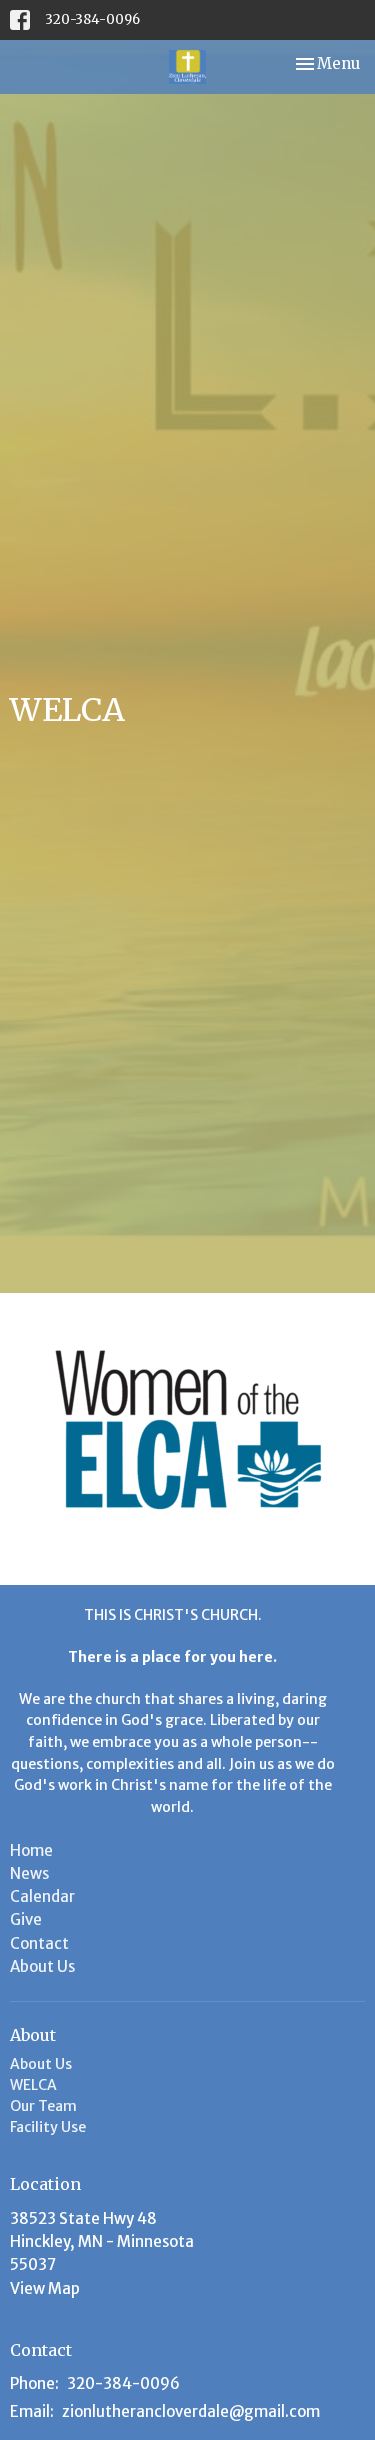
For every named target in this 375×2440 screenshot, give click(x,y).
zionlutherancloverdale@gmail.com (191, 2411)
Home (31, 1850)
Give (26, 1919)
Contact (39, 1943)
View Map (45, 2288)
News (29, 1873)
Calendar (42, 1896)
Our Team (43, 2106)
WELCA (33, 2085)
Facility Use (48, 2127)
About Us (42, 1966)
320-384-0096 (92, 19)
